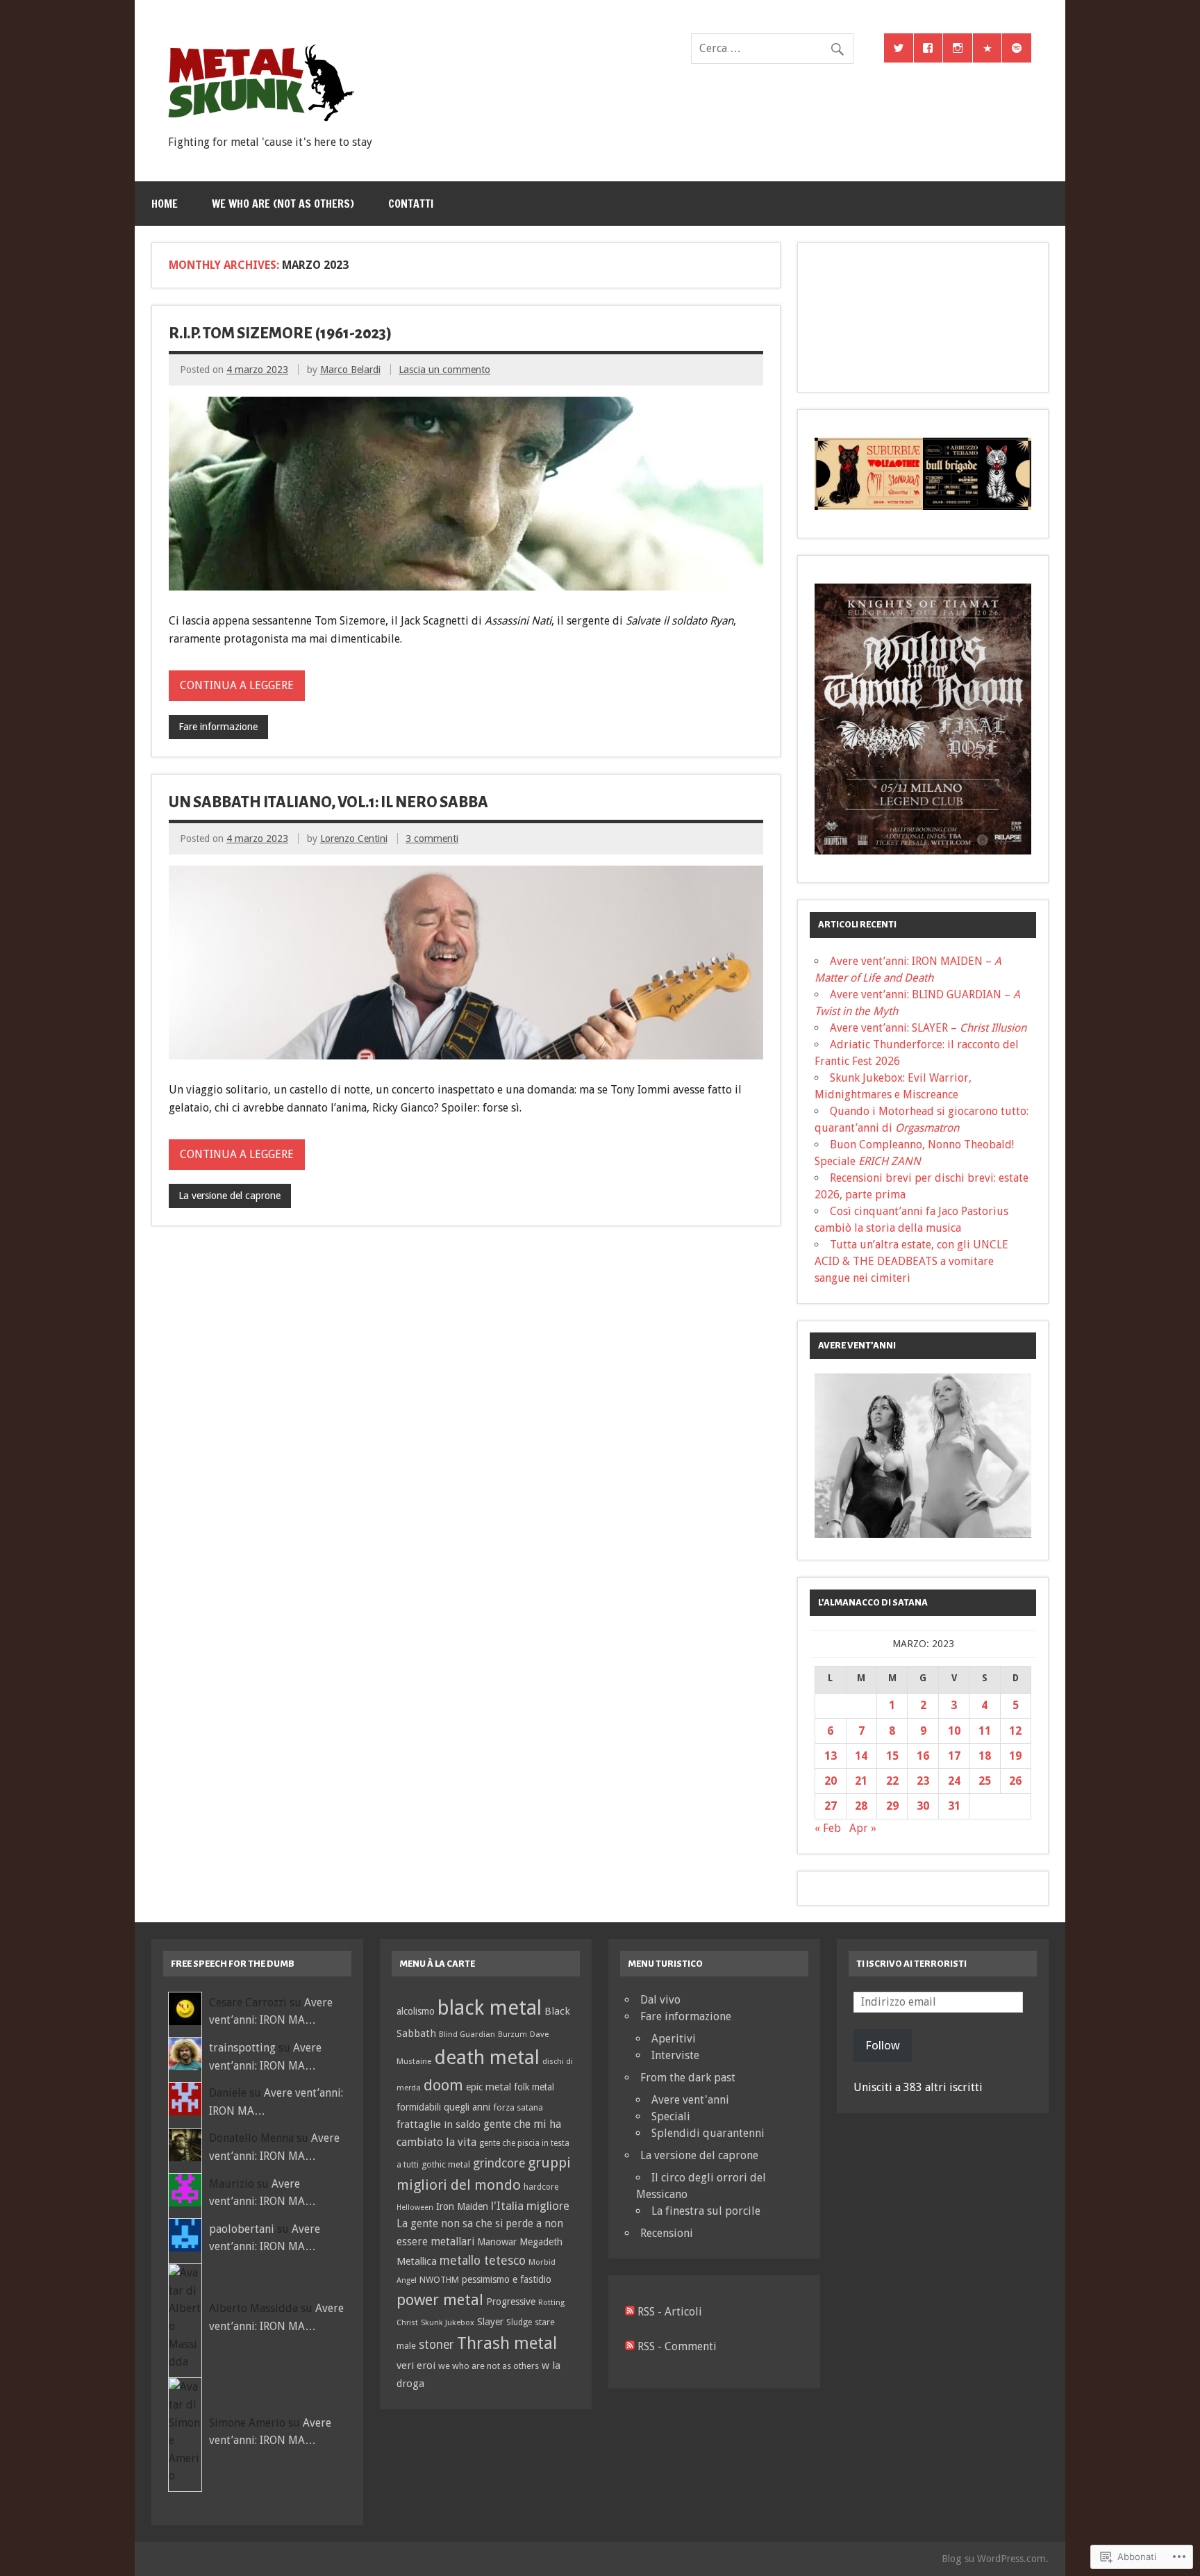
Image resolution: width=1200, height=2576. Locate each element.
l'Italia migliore (530, 2206)
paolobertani (242, 2229)
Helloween (415, 2207)
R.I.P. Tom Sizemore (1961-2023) (280, 333)
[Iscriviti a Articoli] (630, 2312)
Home (165, 204)
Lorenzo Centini (354, 839)
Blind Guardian (467, 2034)
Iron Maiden (462, 2206)
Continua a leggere (237, 685)
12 (1015, 1731)
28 (861, 1806)
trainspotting (242, 2048)
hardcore (541, 2187)
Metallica (417, 2261)
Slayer (490, 2322)
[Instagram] (958, 48)
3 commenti (432, 839)
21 (861, 1781)
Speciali (671, 2116)
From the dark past (688, 2078)
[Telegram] (987, 48)
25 (985, 1781)
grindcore (499, 2163)
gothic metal (446, 2164)
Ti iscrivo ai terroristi (911, 1964)
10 (954, 1731)
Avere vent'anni (690, 2100)
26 (1015, 1781)
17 (954, 1756)
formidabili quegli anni (443, 2107)
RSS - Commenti (677, 2346)
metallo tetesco (483, 2261)
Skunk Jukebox (448, 2322)
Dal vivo (660, 2000)
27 (831, 1806)
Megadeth (541, 2242)
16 (923, 1756)
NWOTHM (439, 2280)
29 (892, 1806)
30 (923, 1806)
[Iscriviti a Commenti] (630, 2346)
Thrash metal (507, 2343)
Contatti (411, 204)
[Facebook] (928, 48)
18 (985, 1756)
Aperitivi (674, 2039)
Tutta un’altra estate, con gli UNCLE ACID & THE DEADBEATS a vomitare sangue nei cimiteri (911, 1261)
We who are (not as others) (283, 204)
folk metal (534, 2087)
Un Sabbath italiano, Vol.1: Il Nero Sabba (328, 802)
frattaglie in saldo (439, 2124)
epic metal (489, 2087)
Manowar (497, 2242)
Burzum (512, 2034)
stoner (436, 2345)
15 (892, 1756)
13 (831, 1756)
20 (831, 1781)
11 (985, 1731)
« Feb (828, 1828)
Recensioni (667, 2233)
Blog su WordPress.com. (995, 2559)
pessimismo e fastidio (507, 2279)
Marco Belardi (350, 370)
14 (861, 1756)
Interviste (675, 2055)
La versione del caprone (230, 1196)
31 (954, 1806)
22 (892, 1781)
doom (443, 2085)
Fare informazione (218, 727)
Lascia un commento (444, 370)
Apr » (863, 1828)
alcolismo (416, 2011)
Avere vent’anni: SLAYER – (928, 1028)
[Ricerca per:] (772, 48)
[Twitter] (899, 48)
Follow (883, 2045)
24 (954, 1781)
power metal (440, 2300)
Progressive (511, 2302)
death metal (487, 2057)
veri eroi (416, 2366)
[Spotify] (1017, 48)
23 (923, 1781)
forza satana (518, 2107)
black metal (490, 2008)
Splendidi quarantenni (708, 2133)
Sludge (519, 2322)
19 (1015, 1756)
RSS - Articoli (670, 2312)
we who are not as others (489, 2366)
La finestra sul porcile (706, 2211)
